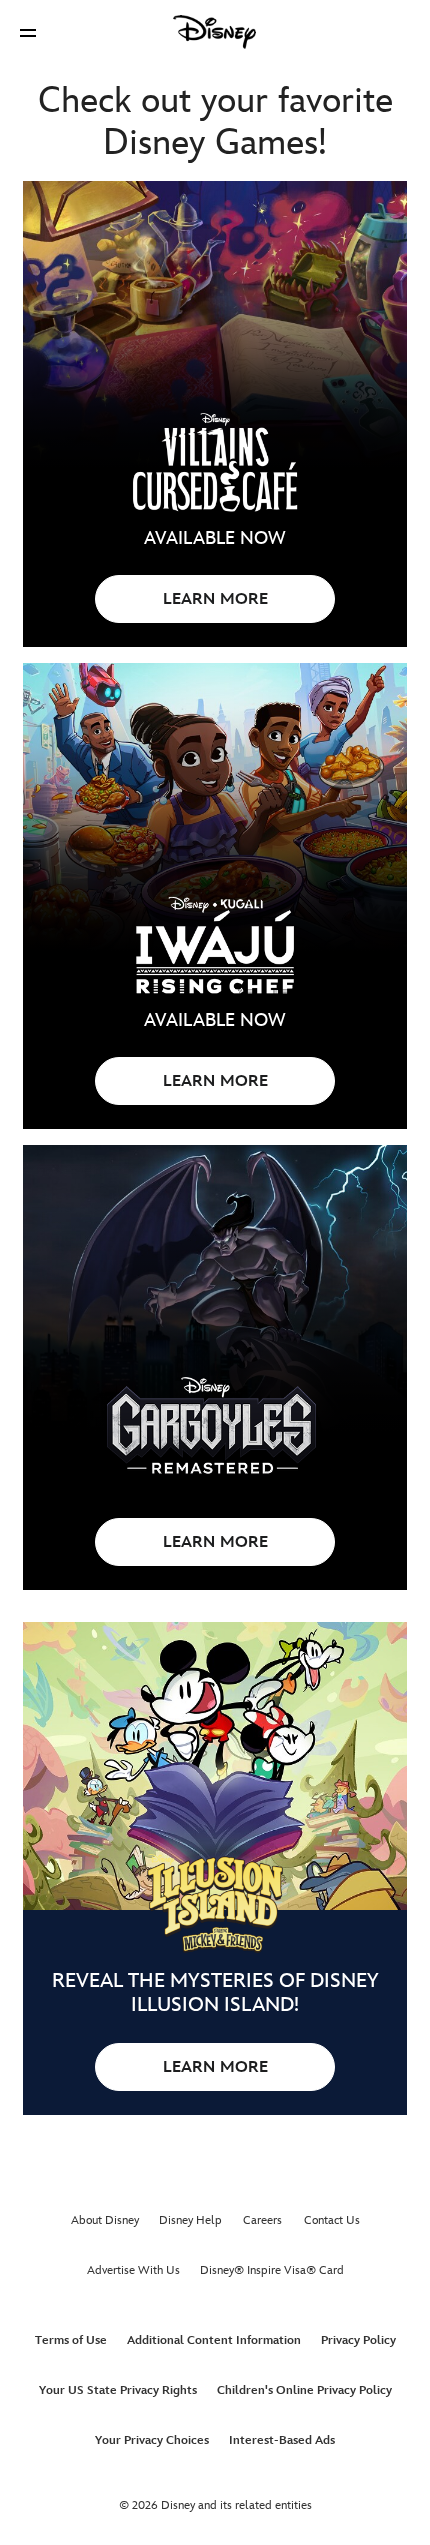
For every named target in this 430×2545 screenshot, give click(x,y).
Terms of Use (71, 2340)
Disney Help (190, 2220)
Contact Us (332, 2220)
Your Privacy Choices (152, 2440)
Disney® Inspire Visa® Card (272, 2270)
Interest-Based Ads (282, 2440)
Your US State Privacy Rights (118, 2390)
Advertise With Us (133, 2270)
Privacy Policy (358, 2340)
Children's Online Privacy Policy (304, 2390)
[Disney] (215, 32)
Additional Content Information (214, 2340)
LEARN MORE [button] (215, 599)
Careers (262, 2220)
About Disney (105, 2220)
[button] (28, 32)
